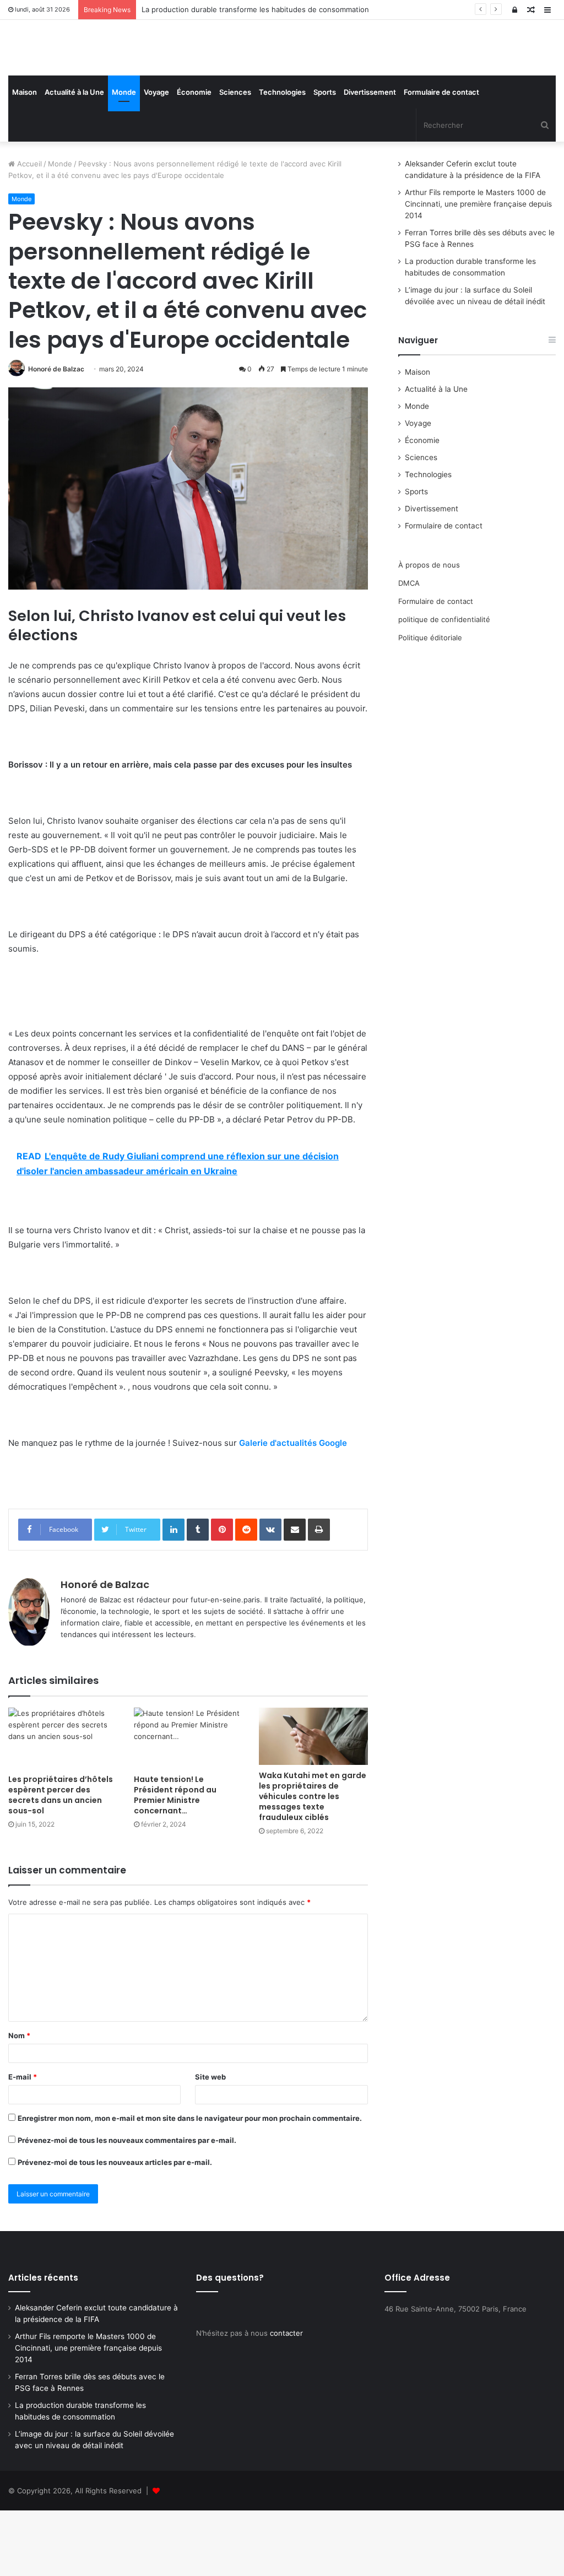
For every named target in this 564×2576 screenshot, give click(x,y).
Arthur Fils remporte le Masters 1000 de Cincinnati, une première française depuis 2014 (478, 269)
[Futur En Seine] (94, 80)
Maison (25, 158)
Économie (194, 158)
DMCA (409, 648)
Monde (124, 158)
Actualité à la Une (74, 158)
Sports (325, 158)
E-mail (23, 2142)
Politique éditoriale (430, 703)
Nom (19, 2100)
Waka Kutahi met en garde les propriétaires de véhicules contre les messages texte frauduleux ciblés (313, 1861)
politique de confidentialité (444, 684)
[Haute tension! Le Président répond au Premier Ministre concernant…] (188, 1804)
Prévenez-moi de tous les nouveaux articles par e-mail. (115, 2227)
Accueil (28, 229)
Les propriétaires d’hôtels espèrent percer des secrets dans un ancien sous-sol (61, 1861)
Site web (210, 2142)
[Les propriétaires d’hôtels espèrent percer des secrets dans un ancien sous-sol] (63, 1804)
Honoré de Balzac (56, 434)
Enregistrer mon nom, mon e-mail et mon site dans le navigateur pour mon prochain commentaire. (190, 2183)
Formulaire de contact (441, 158)
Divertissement (370, 158)
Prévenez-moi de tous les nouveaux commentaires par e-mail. (127, 2205)
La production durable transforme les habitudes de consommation (255, 9)
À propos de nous (429, 630)
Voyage (156, 158)
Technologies (282, 158)
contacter (286, 2399)
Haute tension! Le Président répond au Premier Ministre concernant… (175, 1861)
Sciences (235, 158)
